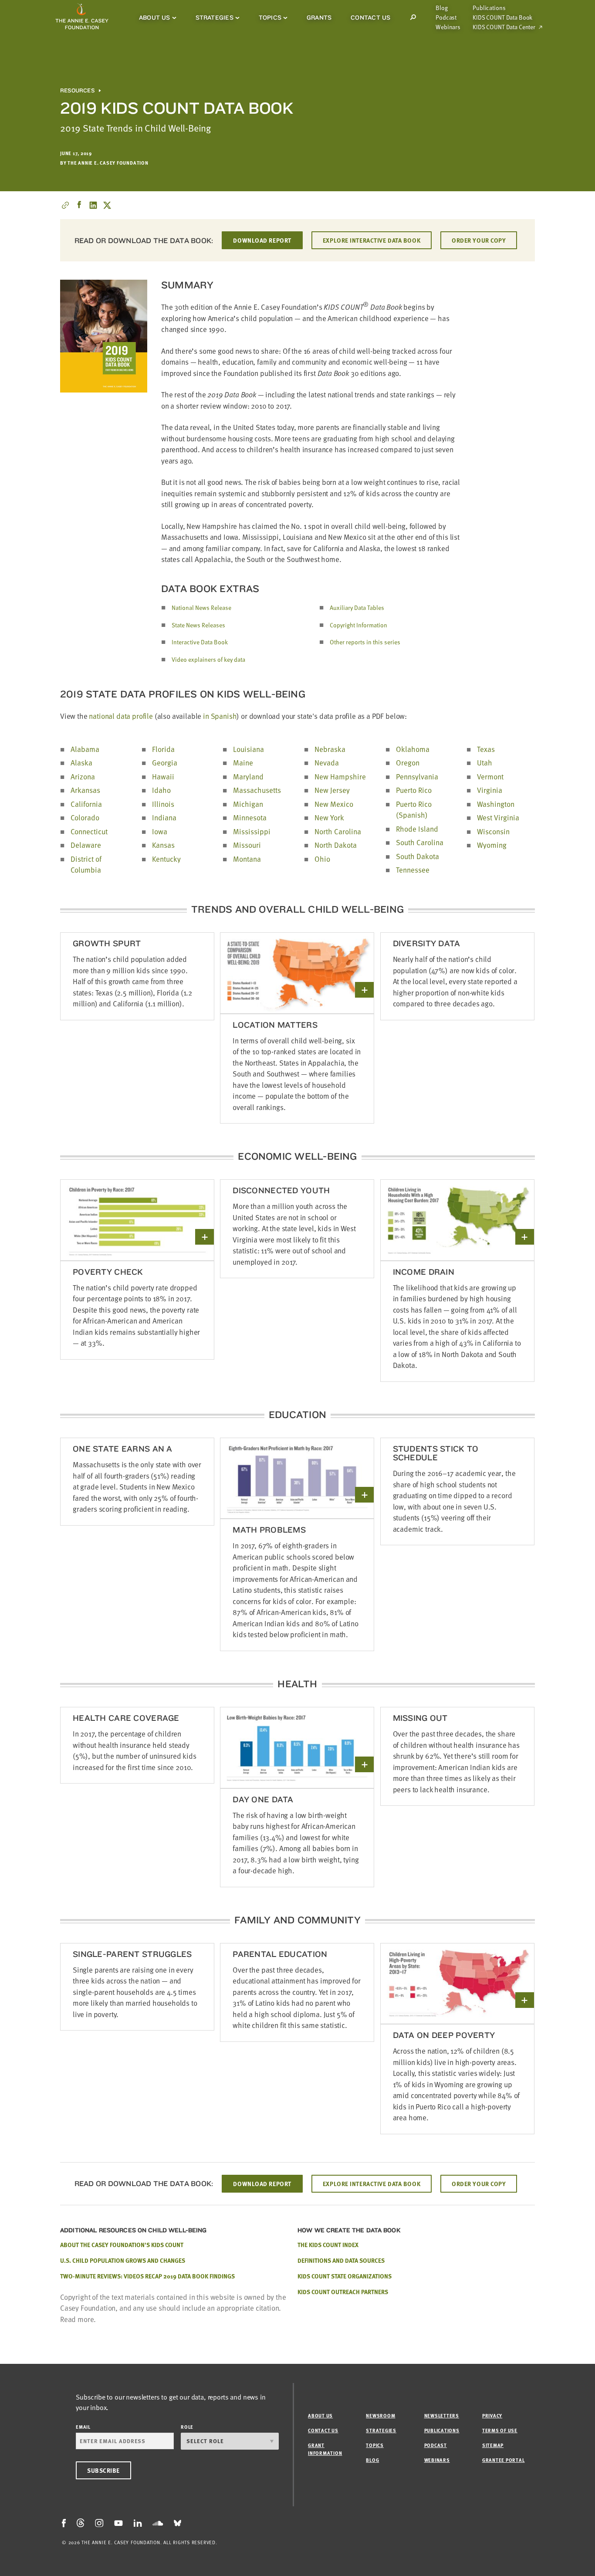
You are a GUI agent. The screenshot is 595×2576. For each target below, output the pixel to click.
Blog (441, 8)
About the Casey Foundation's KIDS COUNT (122, 2245)
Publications (489, 8)
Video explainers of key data (208, 659)
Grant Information (325, 2449)
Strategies (215, 17)
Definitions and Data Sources (341, 2260)
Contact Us (370, 17)
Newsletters (442, 2415)
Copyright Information (358, 625)
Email (83, 2427)
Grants (319, 17)
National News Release (201, 608)
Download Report (262, 240)
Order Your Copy (479, 240)
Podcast (446, 17)
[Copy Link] (65, 205)
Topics (270, 17)
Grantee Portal (504, 2460)
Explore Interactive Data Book (372, 240)
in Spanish (220, 716)
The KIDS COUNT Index (328, 2245)
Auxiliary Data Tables (357, 608)
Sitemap (493, 2445)
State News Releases (198, 625)
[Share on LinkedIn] (93, 205)
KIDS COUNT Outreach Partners (343, 2292)
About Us (155, 17)
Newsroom (380, 2415)
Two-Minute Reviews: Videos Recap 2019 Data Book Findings (147, 2276)
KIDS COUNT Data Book (502, 17)
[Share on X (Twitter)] (107, 205)
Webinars (448, 27)
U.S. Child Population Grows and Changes (123, 2260)
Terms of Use (500, 2430)
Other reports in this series (365, 642)
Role (187, 2427)
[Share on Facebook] (79, 205)
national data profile (121, 716)
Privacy (492, 2415)
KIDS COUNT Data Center (504, 27)
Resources (77, 91)
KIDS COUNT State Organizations (345, 2276)
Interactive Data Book (200, 642)
